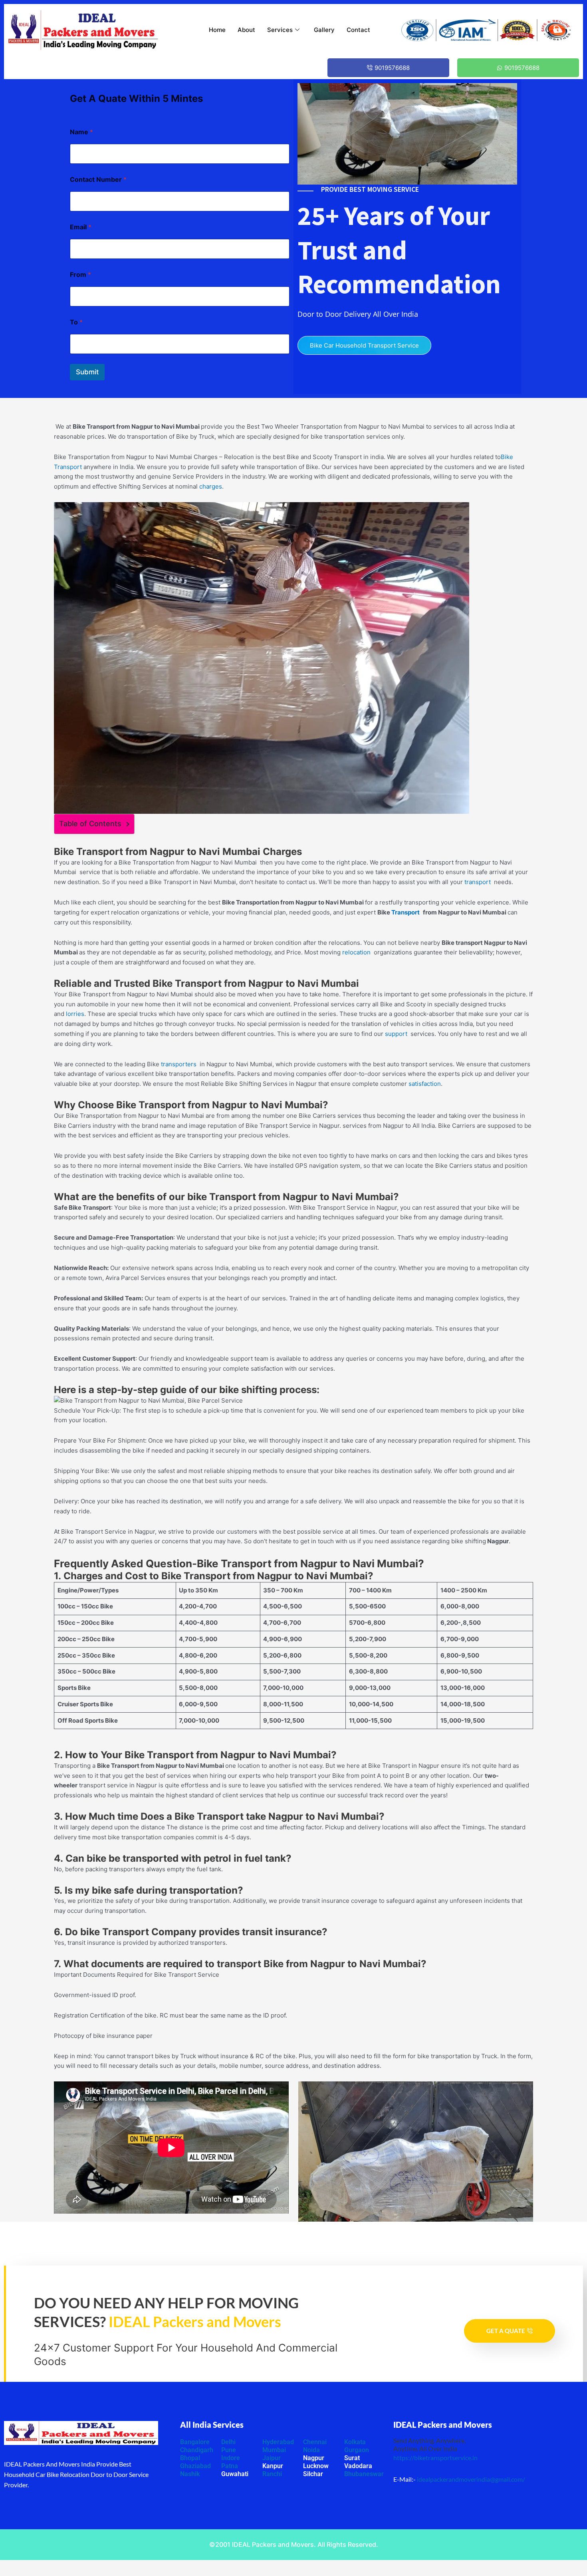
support (398, 1034)
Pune (229, 2450)
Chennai (315, 2442)
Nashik (190, 2474)
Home (217, 30)
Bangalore (195, 2442)
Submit (87, 372)
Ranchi (272, 2474)
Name (81, 132)
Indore (231, 2458)
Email (81, 227)
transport (479, 882)
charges (211, 486)
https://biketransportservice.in (435, 2458)
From (80, 275)
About (246, 30)
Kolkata (355, 2442)
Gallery (324, 30)
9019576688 (392, 68)
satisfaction (425, 1084)
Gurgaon (357, 2450)
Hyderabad (278, 2442)
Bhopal (190, 2458)
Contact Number (98, 180)
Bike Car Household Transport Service (364, 345)
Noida (311, 2450)
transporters (180, 1064)
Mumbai (274, 2450)
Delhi (228, 2442)
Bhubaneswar (364, 2474)
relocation (358, 952)
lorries (75, 1014)
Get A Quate (506, 2331)
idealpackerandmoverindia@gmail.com (470, 2479)
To (76, 322)
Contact (358, 30)
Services (280, 30)
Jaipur (272, 2458)
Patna (230, 2466)
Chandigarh (197, 2450)
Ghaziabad (195, 2466)
